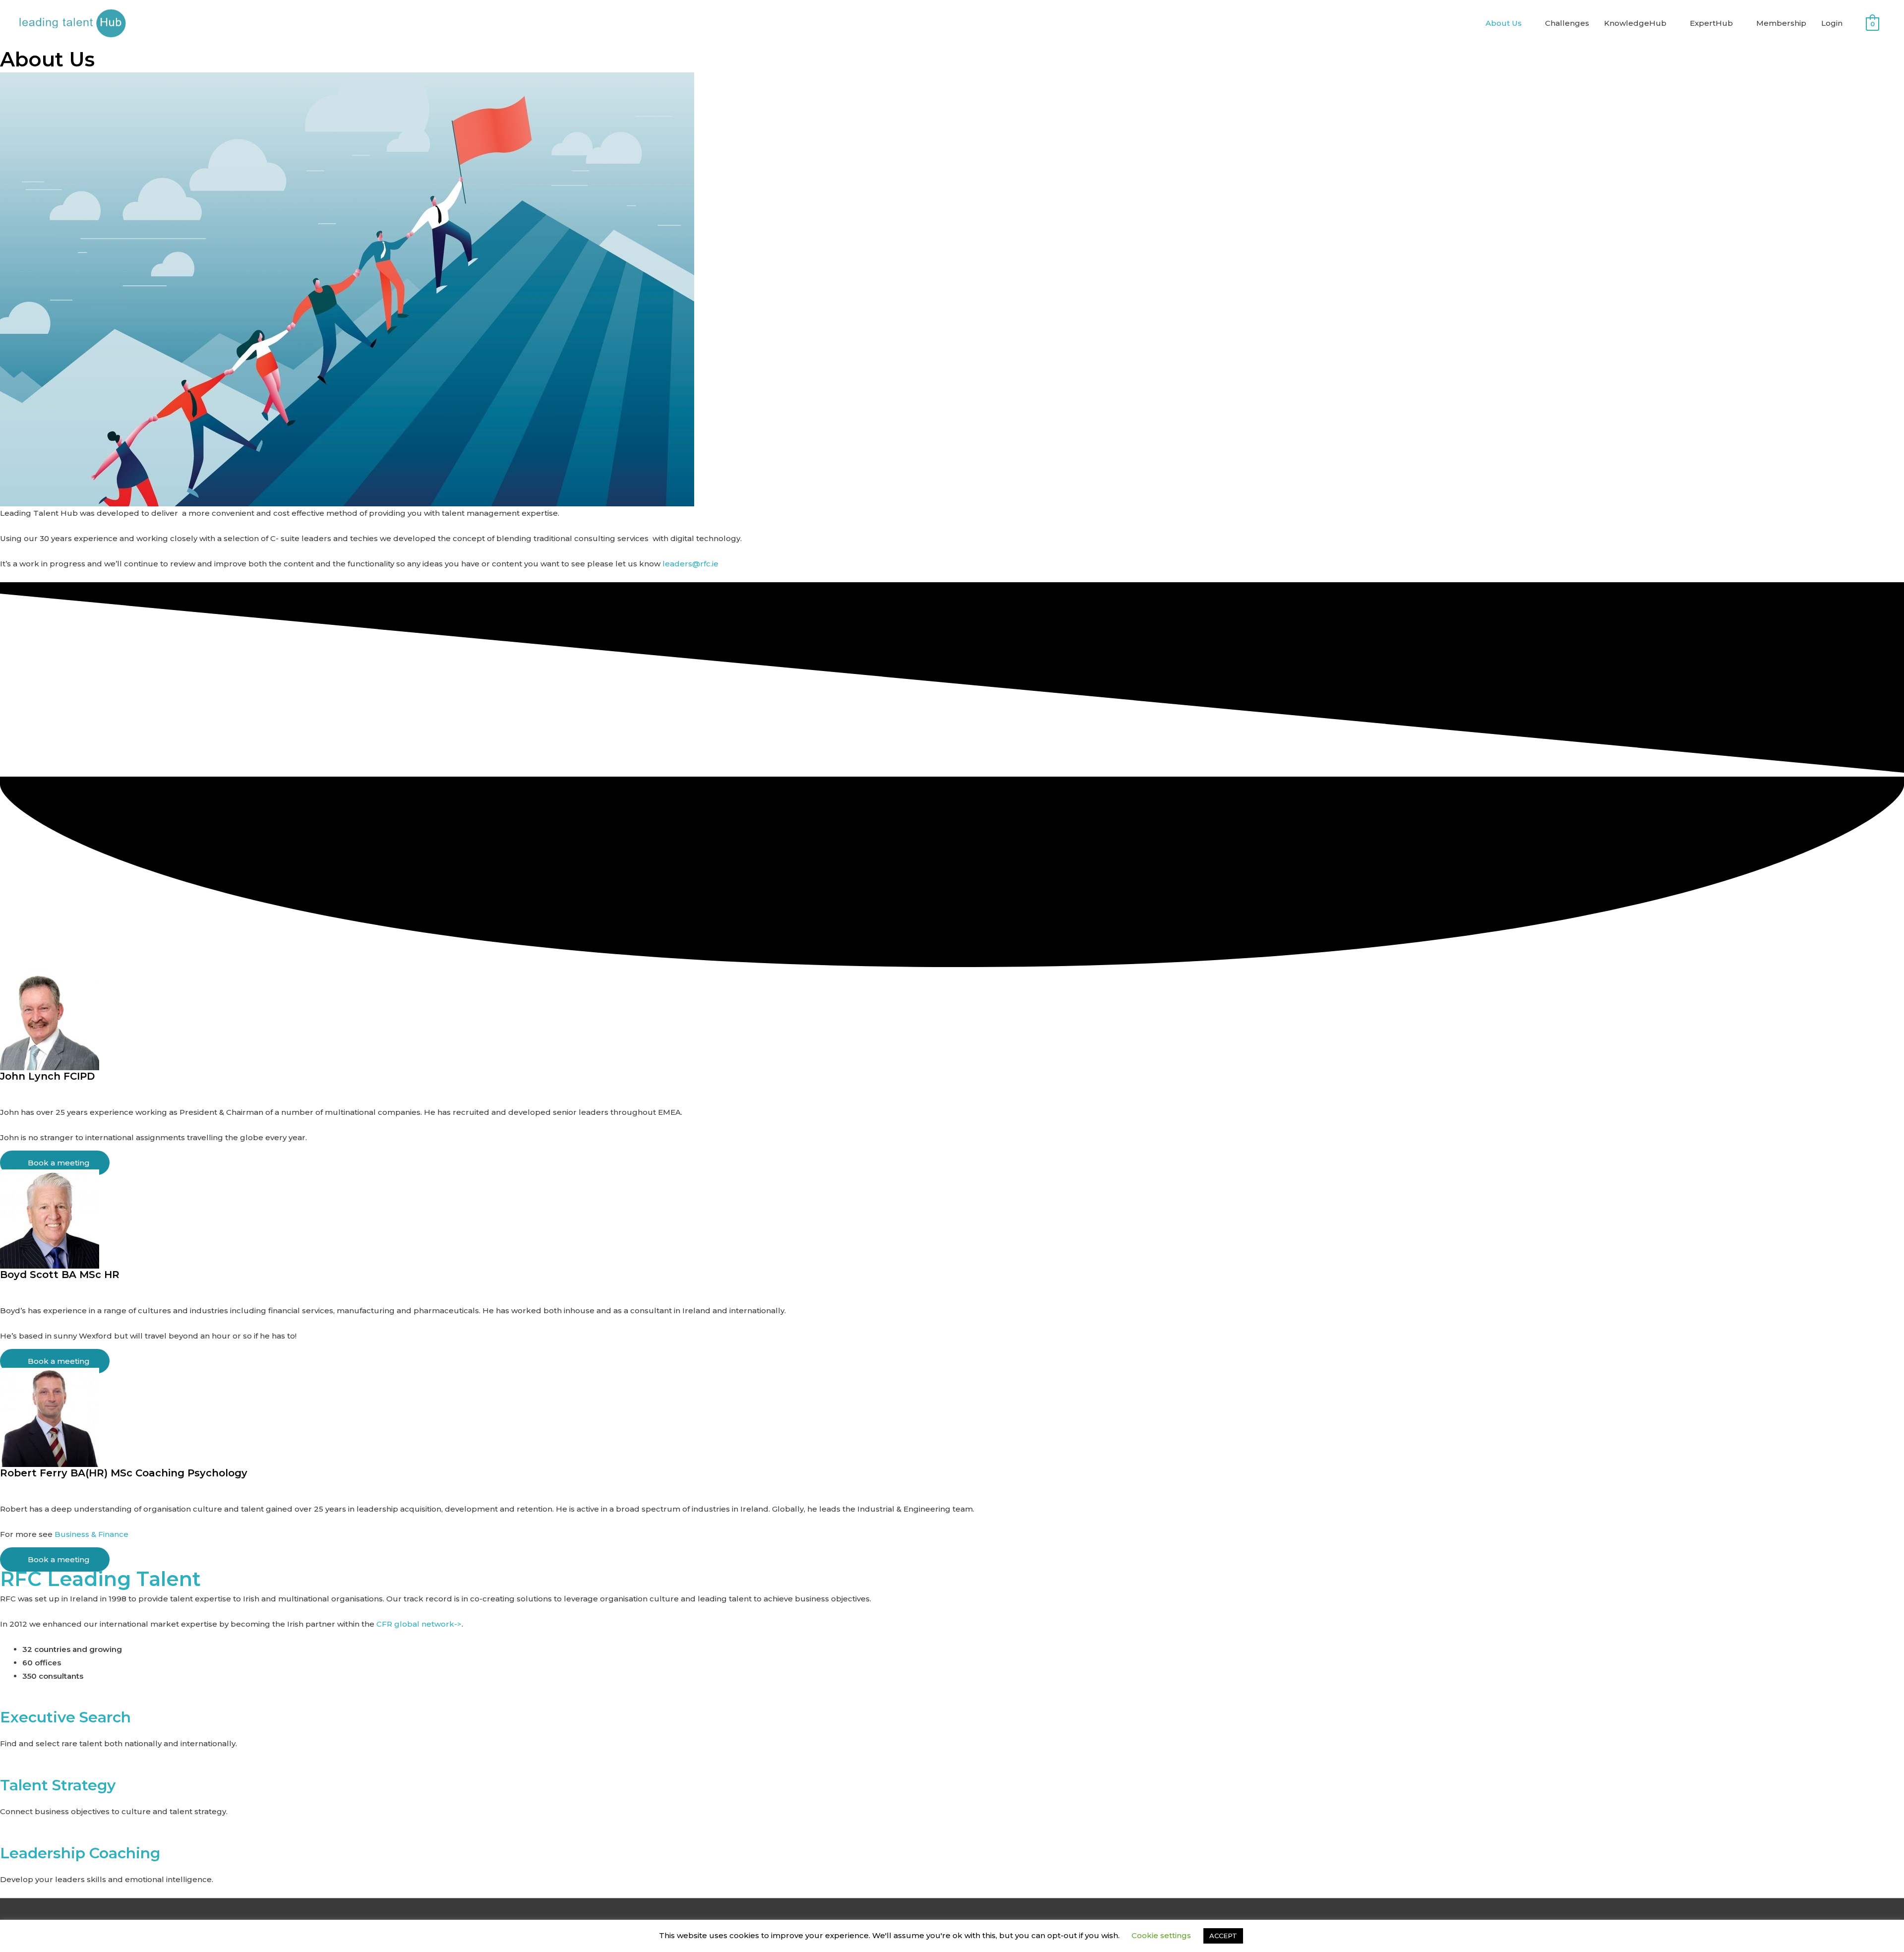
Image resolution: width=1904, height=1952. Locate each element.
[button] (952, 1099)
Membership (1781, 23)
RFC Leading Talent (100, 1579)
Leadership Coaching (80, 1853)
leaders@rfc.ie (690, 564)
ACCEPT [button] (1223, 1936)
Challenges (1567, 23)
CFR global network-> (419, 1624)
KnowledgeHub (1635, 23)
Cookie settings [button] (1161, 1935)
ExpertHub (1711, 23)
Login (1832, 23)
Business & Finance (91, 1534)
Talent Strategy (58, 1785)
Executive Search (65, 1717)
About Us (1504, 23)
